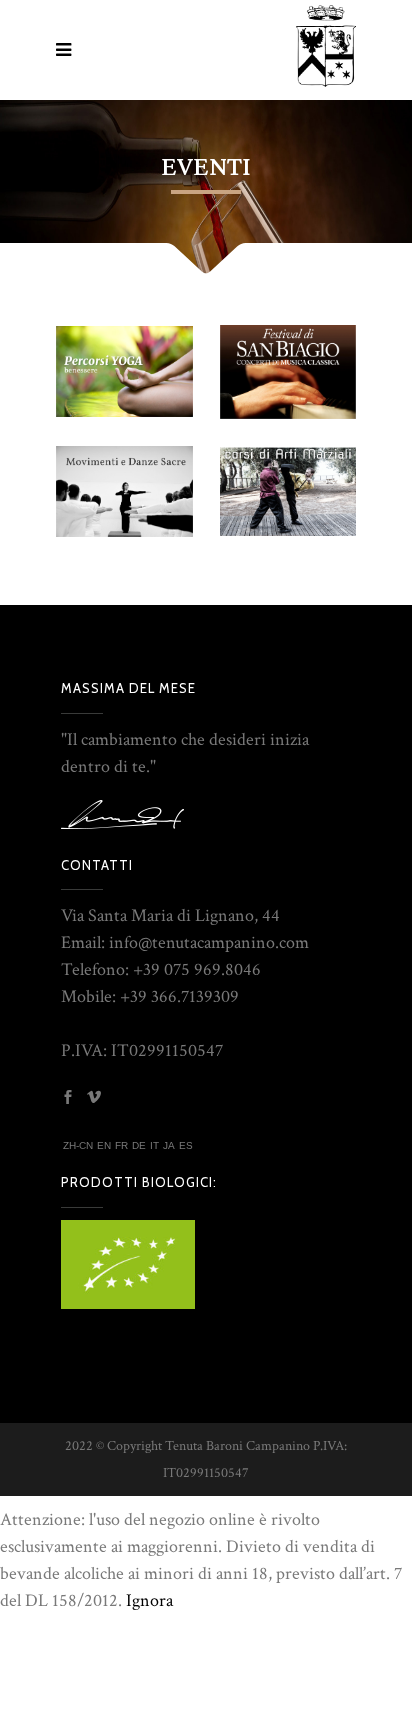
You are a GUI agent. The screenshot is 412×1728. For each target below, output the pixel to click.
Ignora (149, 1600)
